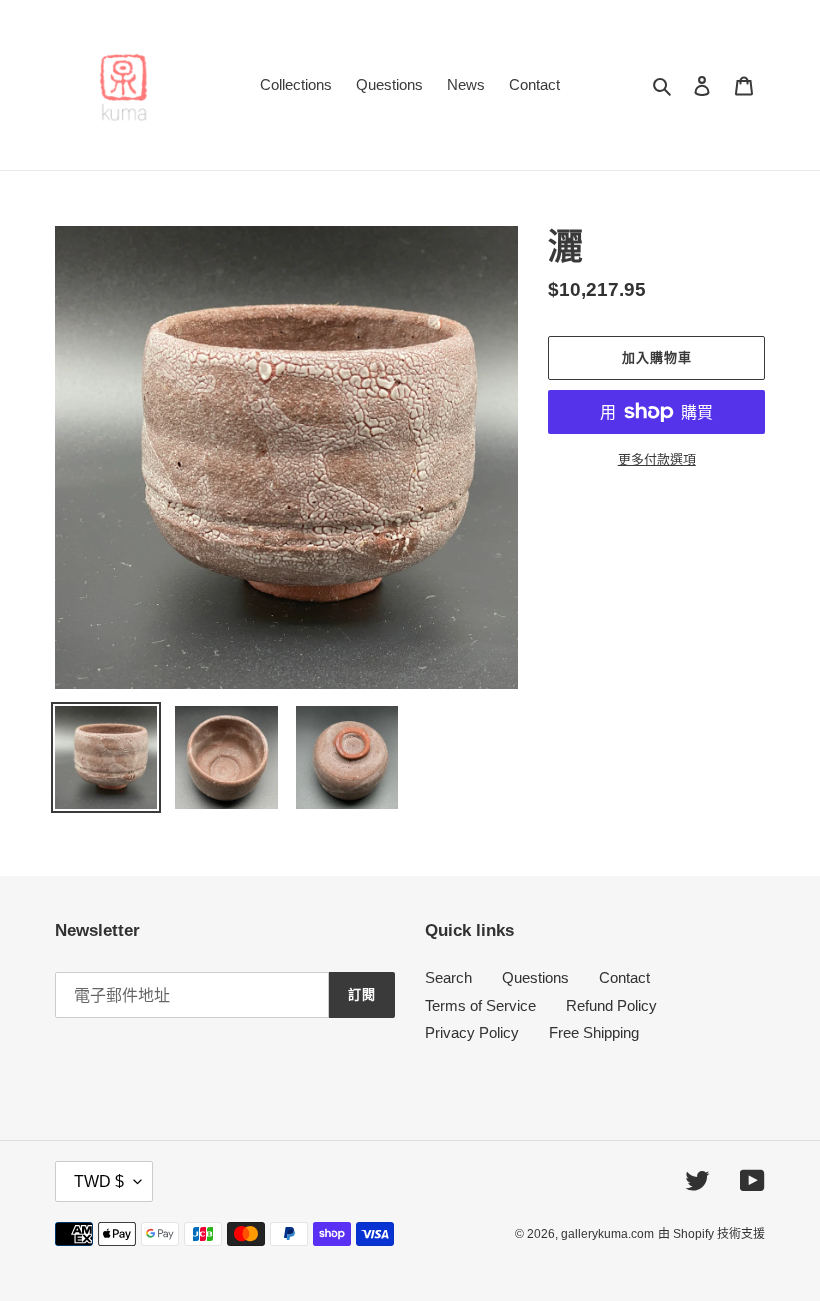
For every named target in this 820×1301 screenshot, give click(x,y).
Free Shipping (594, 1032)
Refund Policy (611, 1005)
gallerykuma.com (607, 1234)
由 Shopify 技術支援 (711, 1234)
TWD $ (99, 1181)
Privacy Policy (472, 1032)
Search (448, 977)
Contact (624, 977)
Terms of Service (480, 1005)
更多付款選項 (657, 459)
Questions (535, 977)
